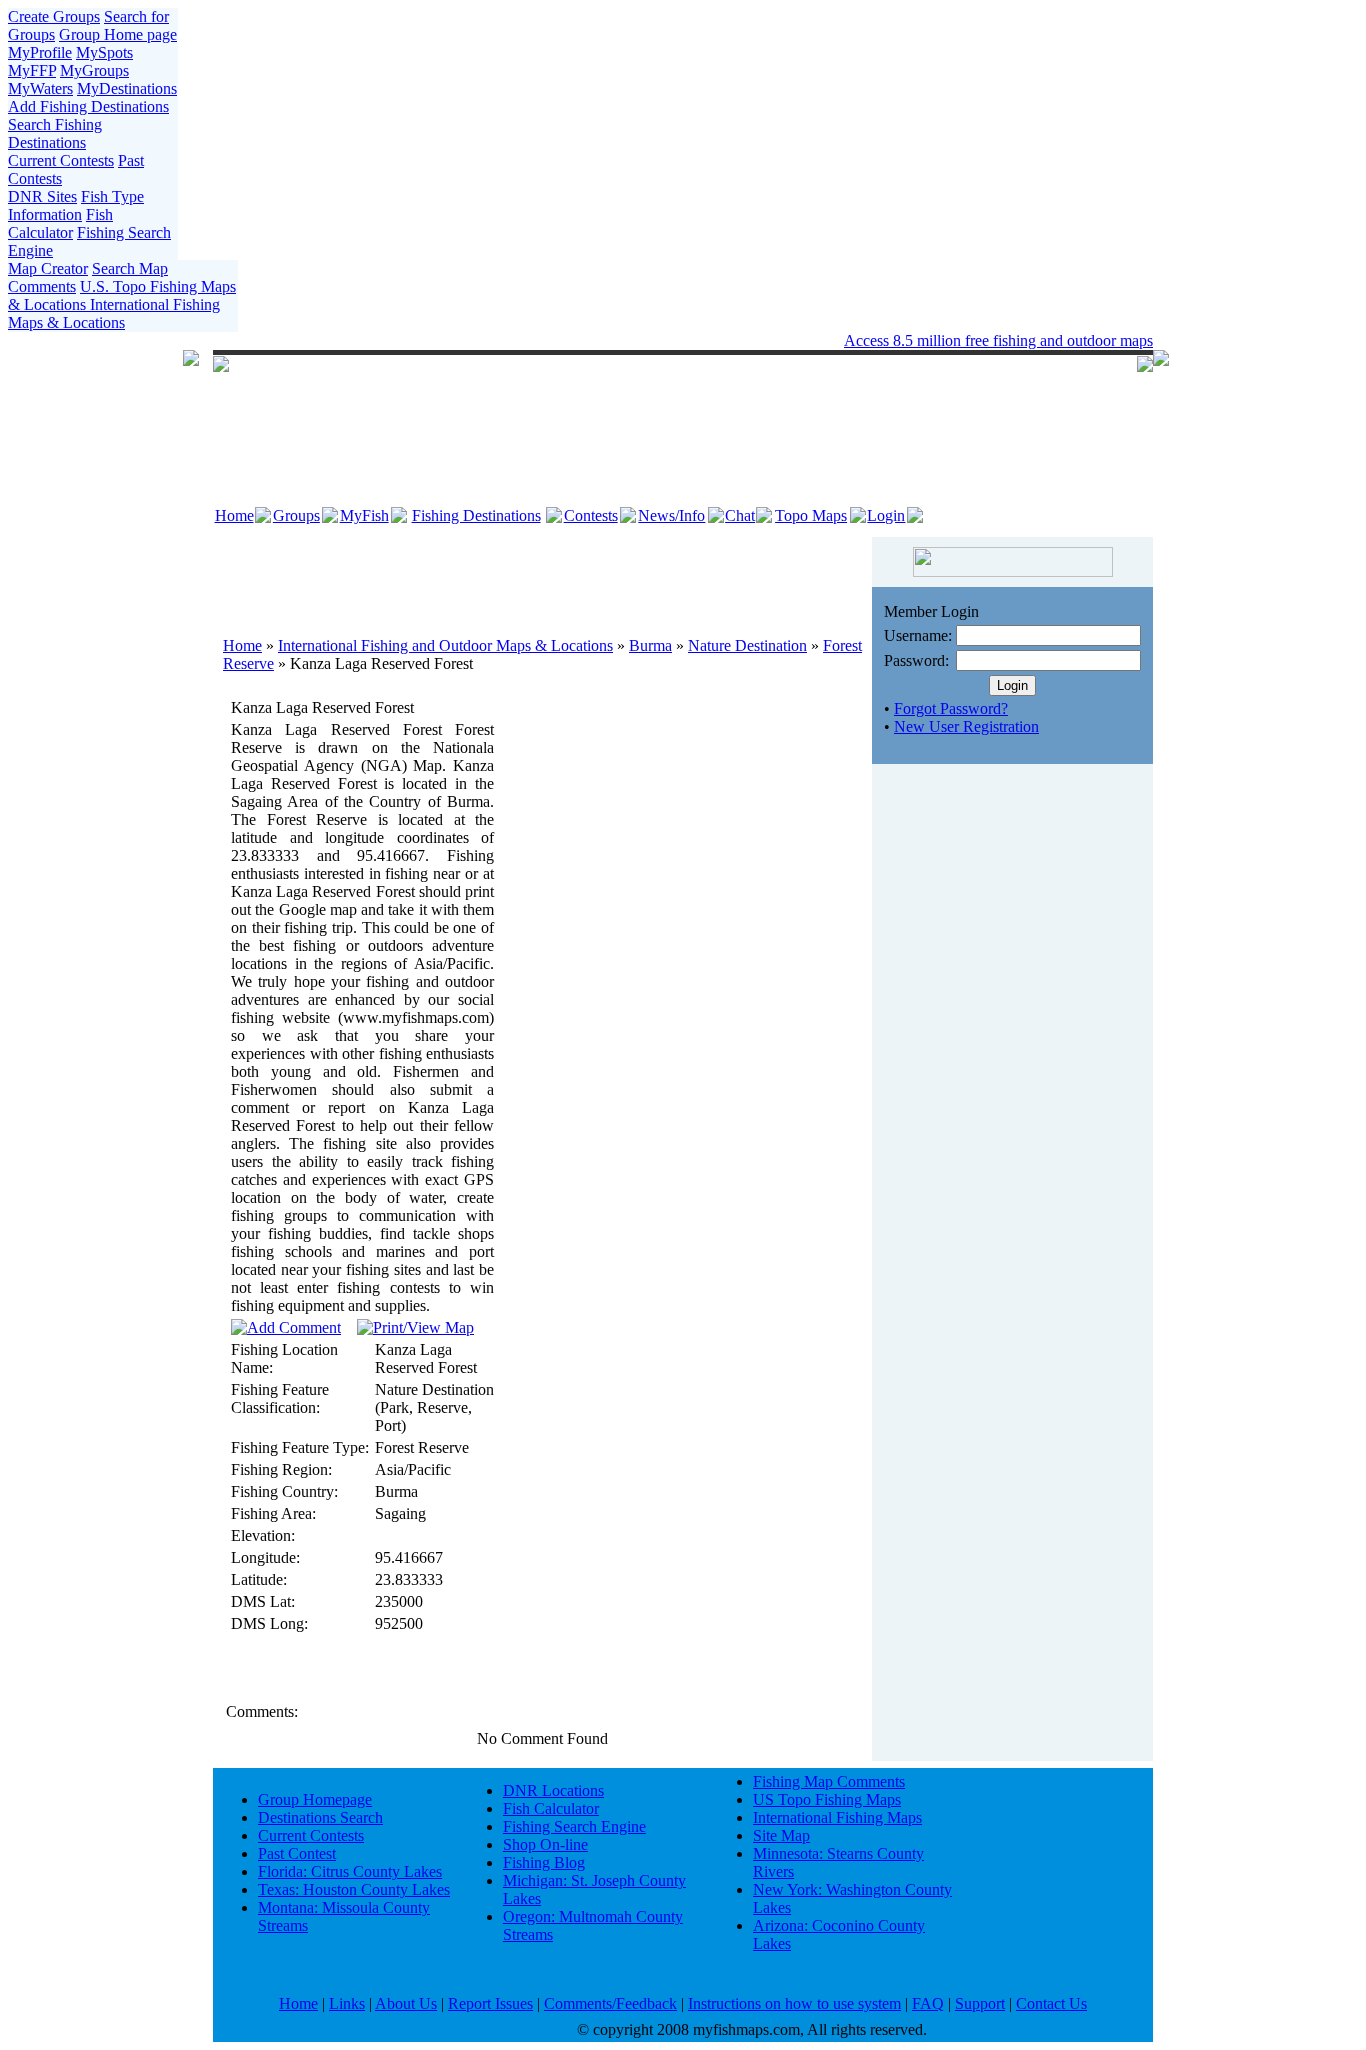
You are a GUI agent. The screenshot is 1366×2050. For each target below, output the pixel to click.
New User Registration (966, 726)
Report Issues (490, 2003)
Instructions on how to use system (794, 2003)
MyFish (364, 515)
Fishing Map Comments (829, 1781)
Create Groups (54, 16)
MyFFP (32, 70)
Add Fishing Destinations (88, 106)
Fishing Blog (544, 1862)
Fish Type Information (76, 205)
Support (980, 2003)
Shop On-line (545, 1844)
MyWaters (40, 88)
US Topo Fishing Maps (827, 1799)
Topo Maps (811, 515)
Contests (591, 515)
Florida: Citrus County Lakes (350, 1871)
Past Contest (297, 1853)
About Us (406, 2003)
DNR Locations (553, 1790)
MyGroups (94, 70)
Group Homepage (315, 1799)
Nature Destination (747, 645)
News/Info (671, 515)
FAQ (928, 2003)
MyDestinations (127, 88)
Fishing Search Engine (574, 1826)
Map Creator (48, 268)
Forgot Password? (951, 708)
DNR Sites (42, 196)
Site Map (781, 1835)
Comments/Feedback (610, 2003)
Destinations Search (320, 1817)
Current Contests (61, 160)
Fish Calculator (60, 223)
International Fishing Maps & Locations (114, 313)
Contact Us (1051, 2003)
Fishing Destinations (476, 515)
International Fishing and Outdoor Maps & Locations (445, 645)
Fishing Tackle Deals (625, 340)
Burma (650, 645)
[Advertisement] (543, 577)
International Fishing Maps (837, 1817)
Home (234, 515)
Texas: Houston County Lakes (354, 1889)
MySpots (104, 52)
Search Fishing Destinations (55, 133)
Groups (296, 515)
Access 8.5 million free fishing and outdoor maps (998, 340)
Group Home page (118, 34)
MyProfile (40, 52)
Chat (740, 515)
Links (347, 2003)
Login (886, 515)
